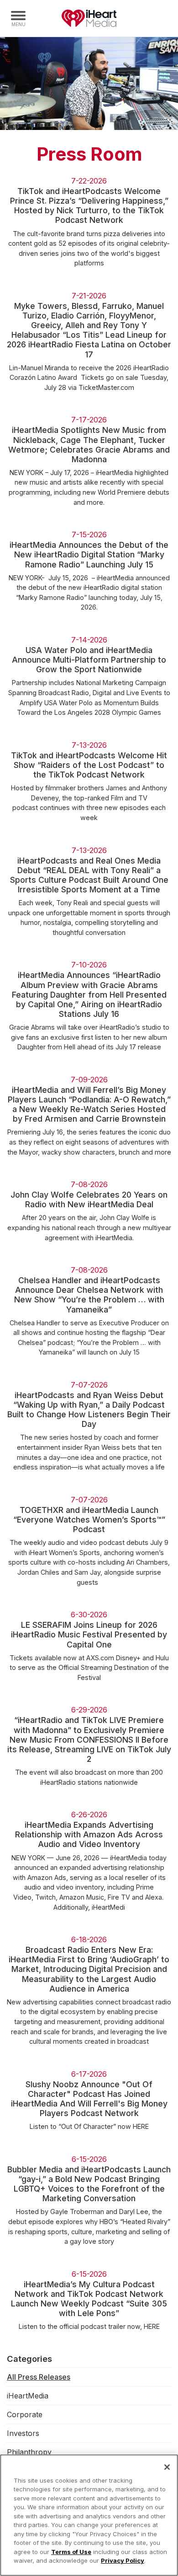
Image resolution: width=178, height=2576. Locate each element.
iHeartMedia (89, 18)
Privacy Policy (123, 2560)
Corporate (25, 2414)
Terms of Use (71, 2552)
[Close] (167, 2467)
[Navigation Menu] (18, 18)
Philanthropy (29, 2452)
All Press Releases (39, 2377)
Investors (23, 2433)
